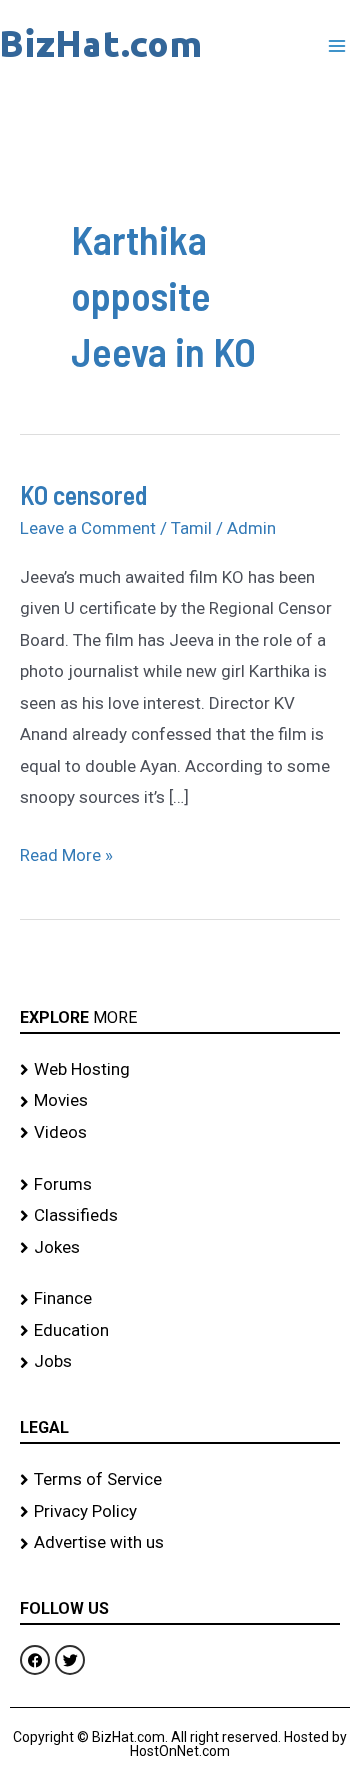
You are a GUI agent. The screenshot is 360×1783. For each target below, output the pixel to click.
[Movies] (180, 1101)
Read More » (66, 852)
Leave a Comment (88, 528)
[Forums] (180, 1185)
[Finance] (180, 1299)
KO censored (83, 494)
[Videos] (180, 1133)
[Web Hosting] (180, 1070)
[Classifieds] (180, 1216)
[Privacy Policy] (180, 1512)
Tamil (191, 528)
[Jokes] (180, 1248)
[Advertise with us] (180, 1543)
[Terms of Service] (180, 1480)
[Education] (180, 1331)
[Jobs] (180, 1362)
